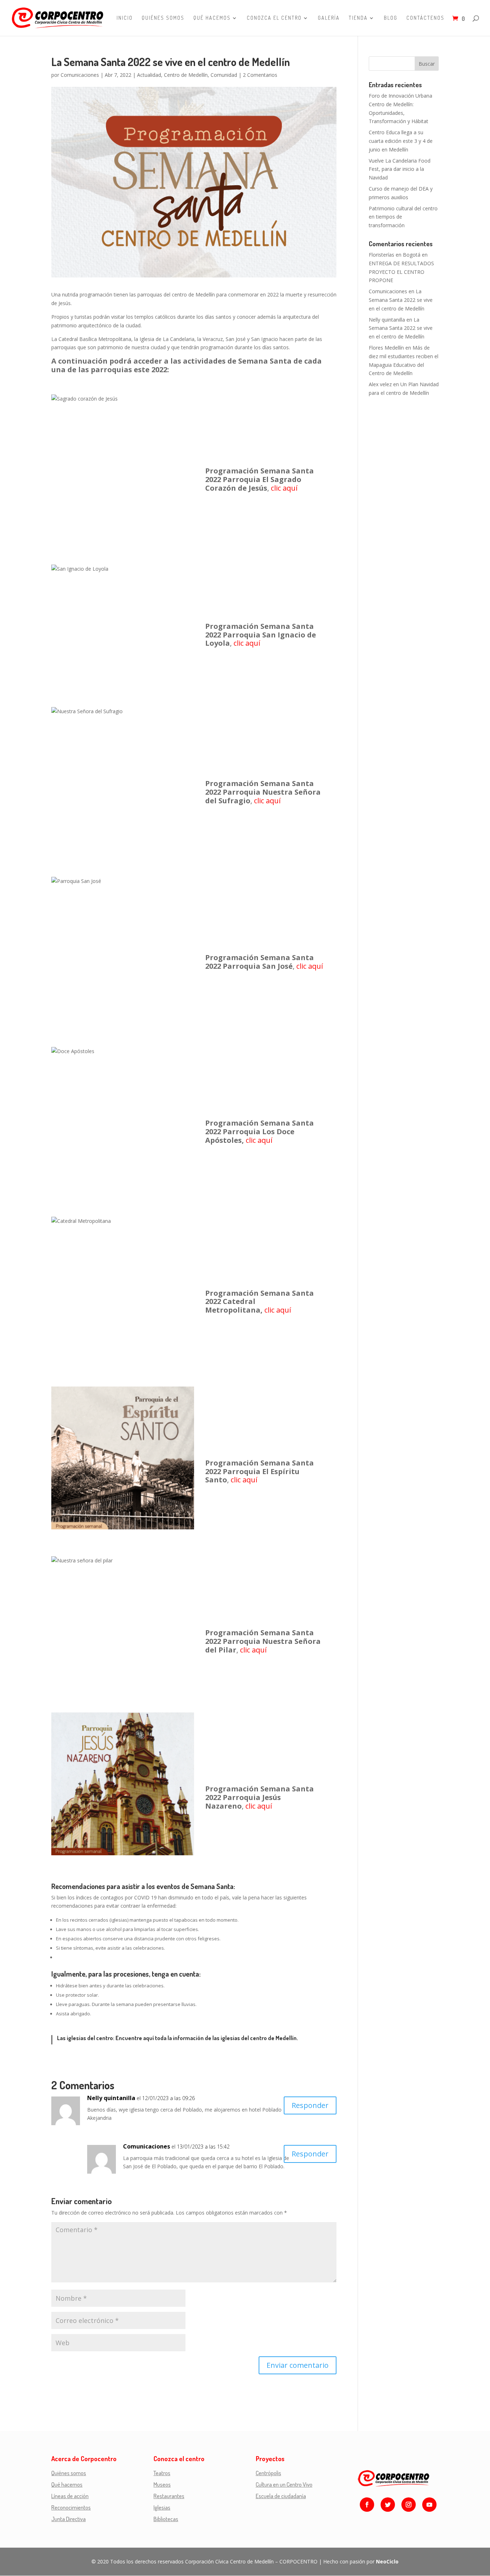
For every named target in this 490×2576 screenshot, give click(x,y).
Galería (329, 18)
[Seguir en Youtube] (429, 2505)
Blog (391, 18)
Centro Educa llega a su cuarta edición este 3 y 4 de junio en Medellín (401, 141)
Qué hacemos (212, 18)
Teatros (162, 2473)
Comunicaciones (80, 75)
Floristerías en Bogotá (395, 255)
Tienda (358, 18)
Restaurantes (169, 2496)
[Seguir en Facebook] (367, 2505)
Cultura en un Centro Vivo (284, 2484)
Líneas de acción (70, 2496)
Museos (162, 2484)
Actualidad (149, 75)
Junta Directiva (69, 2519)
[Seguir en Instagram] (409, 2505)
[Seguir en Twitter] (388, 2505)
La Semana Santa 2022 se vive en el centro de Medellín (401, 300)
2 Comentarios (260, 75)
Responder (310, 2105)
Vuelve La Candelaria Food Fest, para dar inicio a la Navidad (400, 169)
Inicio (125, 18)
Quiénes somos (163, 18)
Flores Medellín (386, 348)
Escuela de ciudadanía (281, 2496)
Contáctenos (425, 18)
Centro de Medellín (186, 75)
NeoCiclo (387, 2561)
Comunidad (224, 75)
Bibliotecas (166, 2519)
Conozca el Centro (274, 18)
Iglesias (162, 2507)
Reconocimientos (71, 2507)
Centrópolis (268, 2473)
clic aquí (284, 488)
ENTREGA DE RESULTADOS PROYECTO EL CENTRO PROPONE (401, 272)
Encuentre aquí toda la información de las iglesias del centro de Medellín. (207, 2038)
